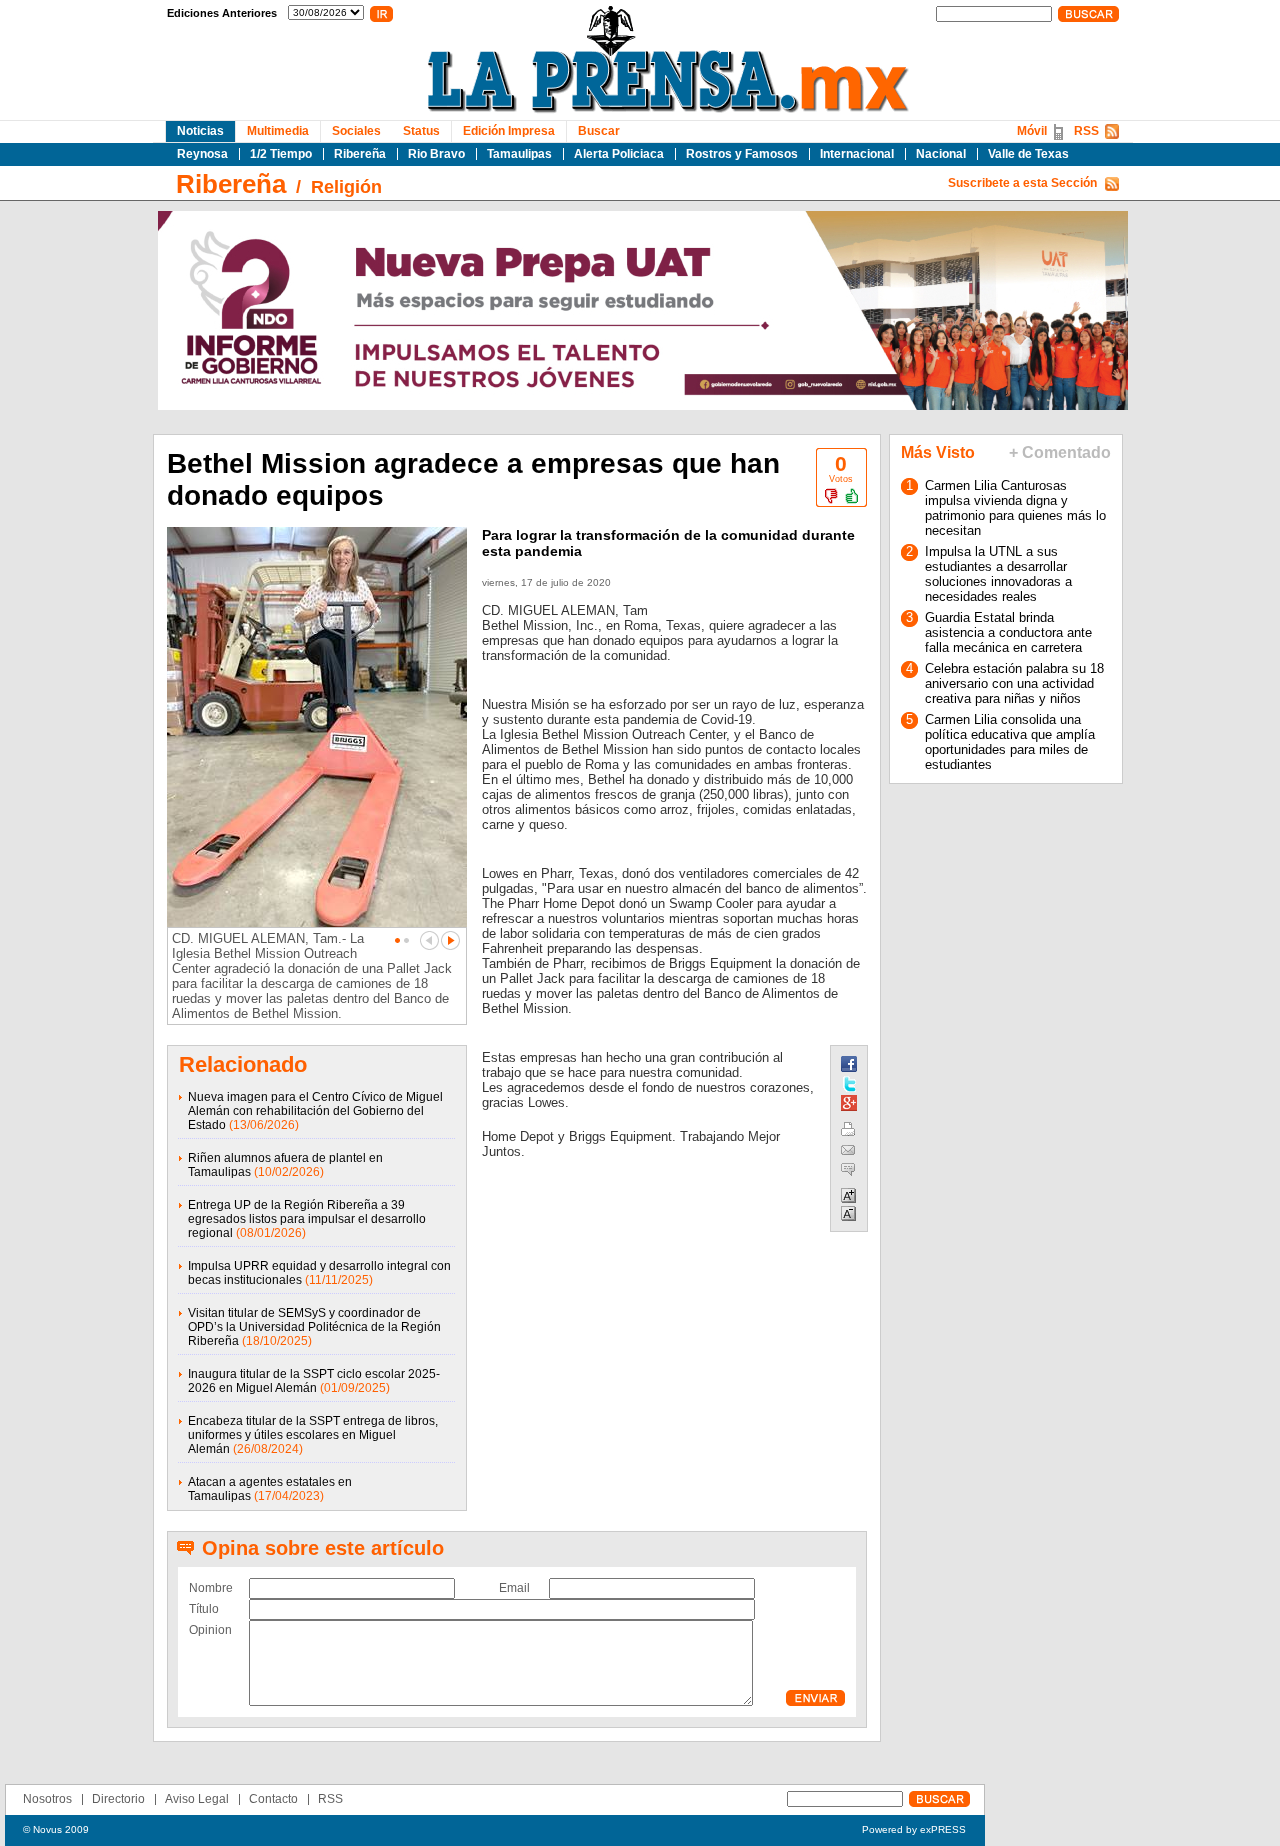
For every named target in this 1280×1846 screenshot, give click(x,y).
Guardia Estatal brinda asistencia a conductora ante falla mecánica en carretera (1008, 632)
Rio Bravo (436, 154)
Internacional (857, 154)
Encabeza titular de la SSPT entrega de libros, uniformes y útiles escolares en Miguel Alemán (313, 1435)
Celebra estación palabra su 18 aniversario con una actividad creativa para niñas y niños (1014, 683)
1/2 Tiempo (281, 154)
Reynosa (202, 154)
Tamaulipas (519, 154)
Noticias (200, 131)
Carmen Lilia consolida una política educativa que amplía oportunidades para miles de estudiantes (1010, 742)
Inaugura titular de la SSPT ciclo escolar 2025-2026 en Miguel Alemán (314, 1381)
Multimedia (278, 131)
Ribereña (360, 154)
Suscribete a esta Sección (1022, 183)
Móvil (1032, 131)
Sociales (356, 131)
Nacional (941, 154)
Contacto (273, 1799)
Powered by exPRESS (914, 1829)
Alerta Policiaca (619, 154)
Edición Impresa (509, 131)
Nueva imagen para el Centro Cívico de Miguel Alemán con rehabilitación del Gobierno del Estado (315, 1111)
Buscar (599, 131)
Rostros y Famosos (742, 154)
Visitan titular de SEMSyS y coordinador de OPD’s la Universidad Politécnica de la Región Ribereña (314, 1327)
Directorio (118, 1799)
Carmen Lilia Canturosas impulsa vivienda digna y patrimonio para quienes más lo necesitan (1015, 508)
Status (421, 131)
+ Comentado (1060, 452)
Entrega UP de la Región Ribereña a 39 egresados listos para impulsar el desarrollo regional (307, 1219)
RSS (1086, 131)
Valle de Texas (1028, 154)
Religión (346, 187)
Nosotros (47, 1799)
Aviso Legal (197, 1799)
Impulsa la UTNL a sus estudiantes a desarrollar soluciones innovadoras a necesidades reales (998, 574)
